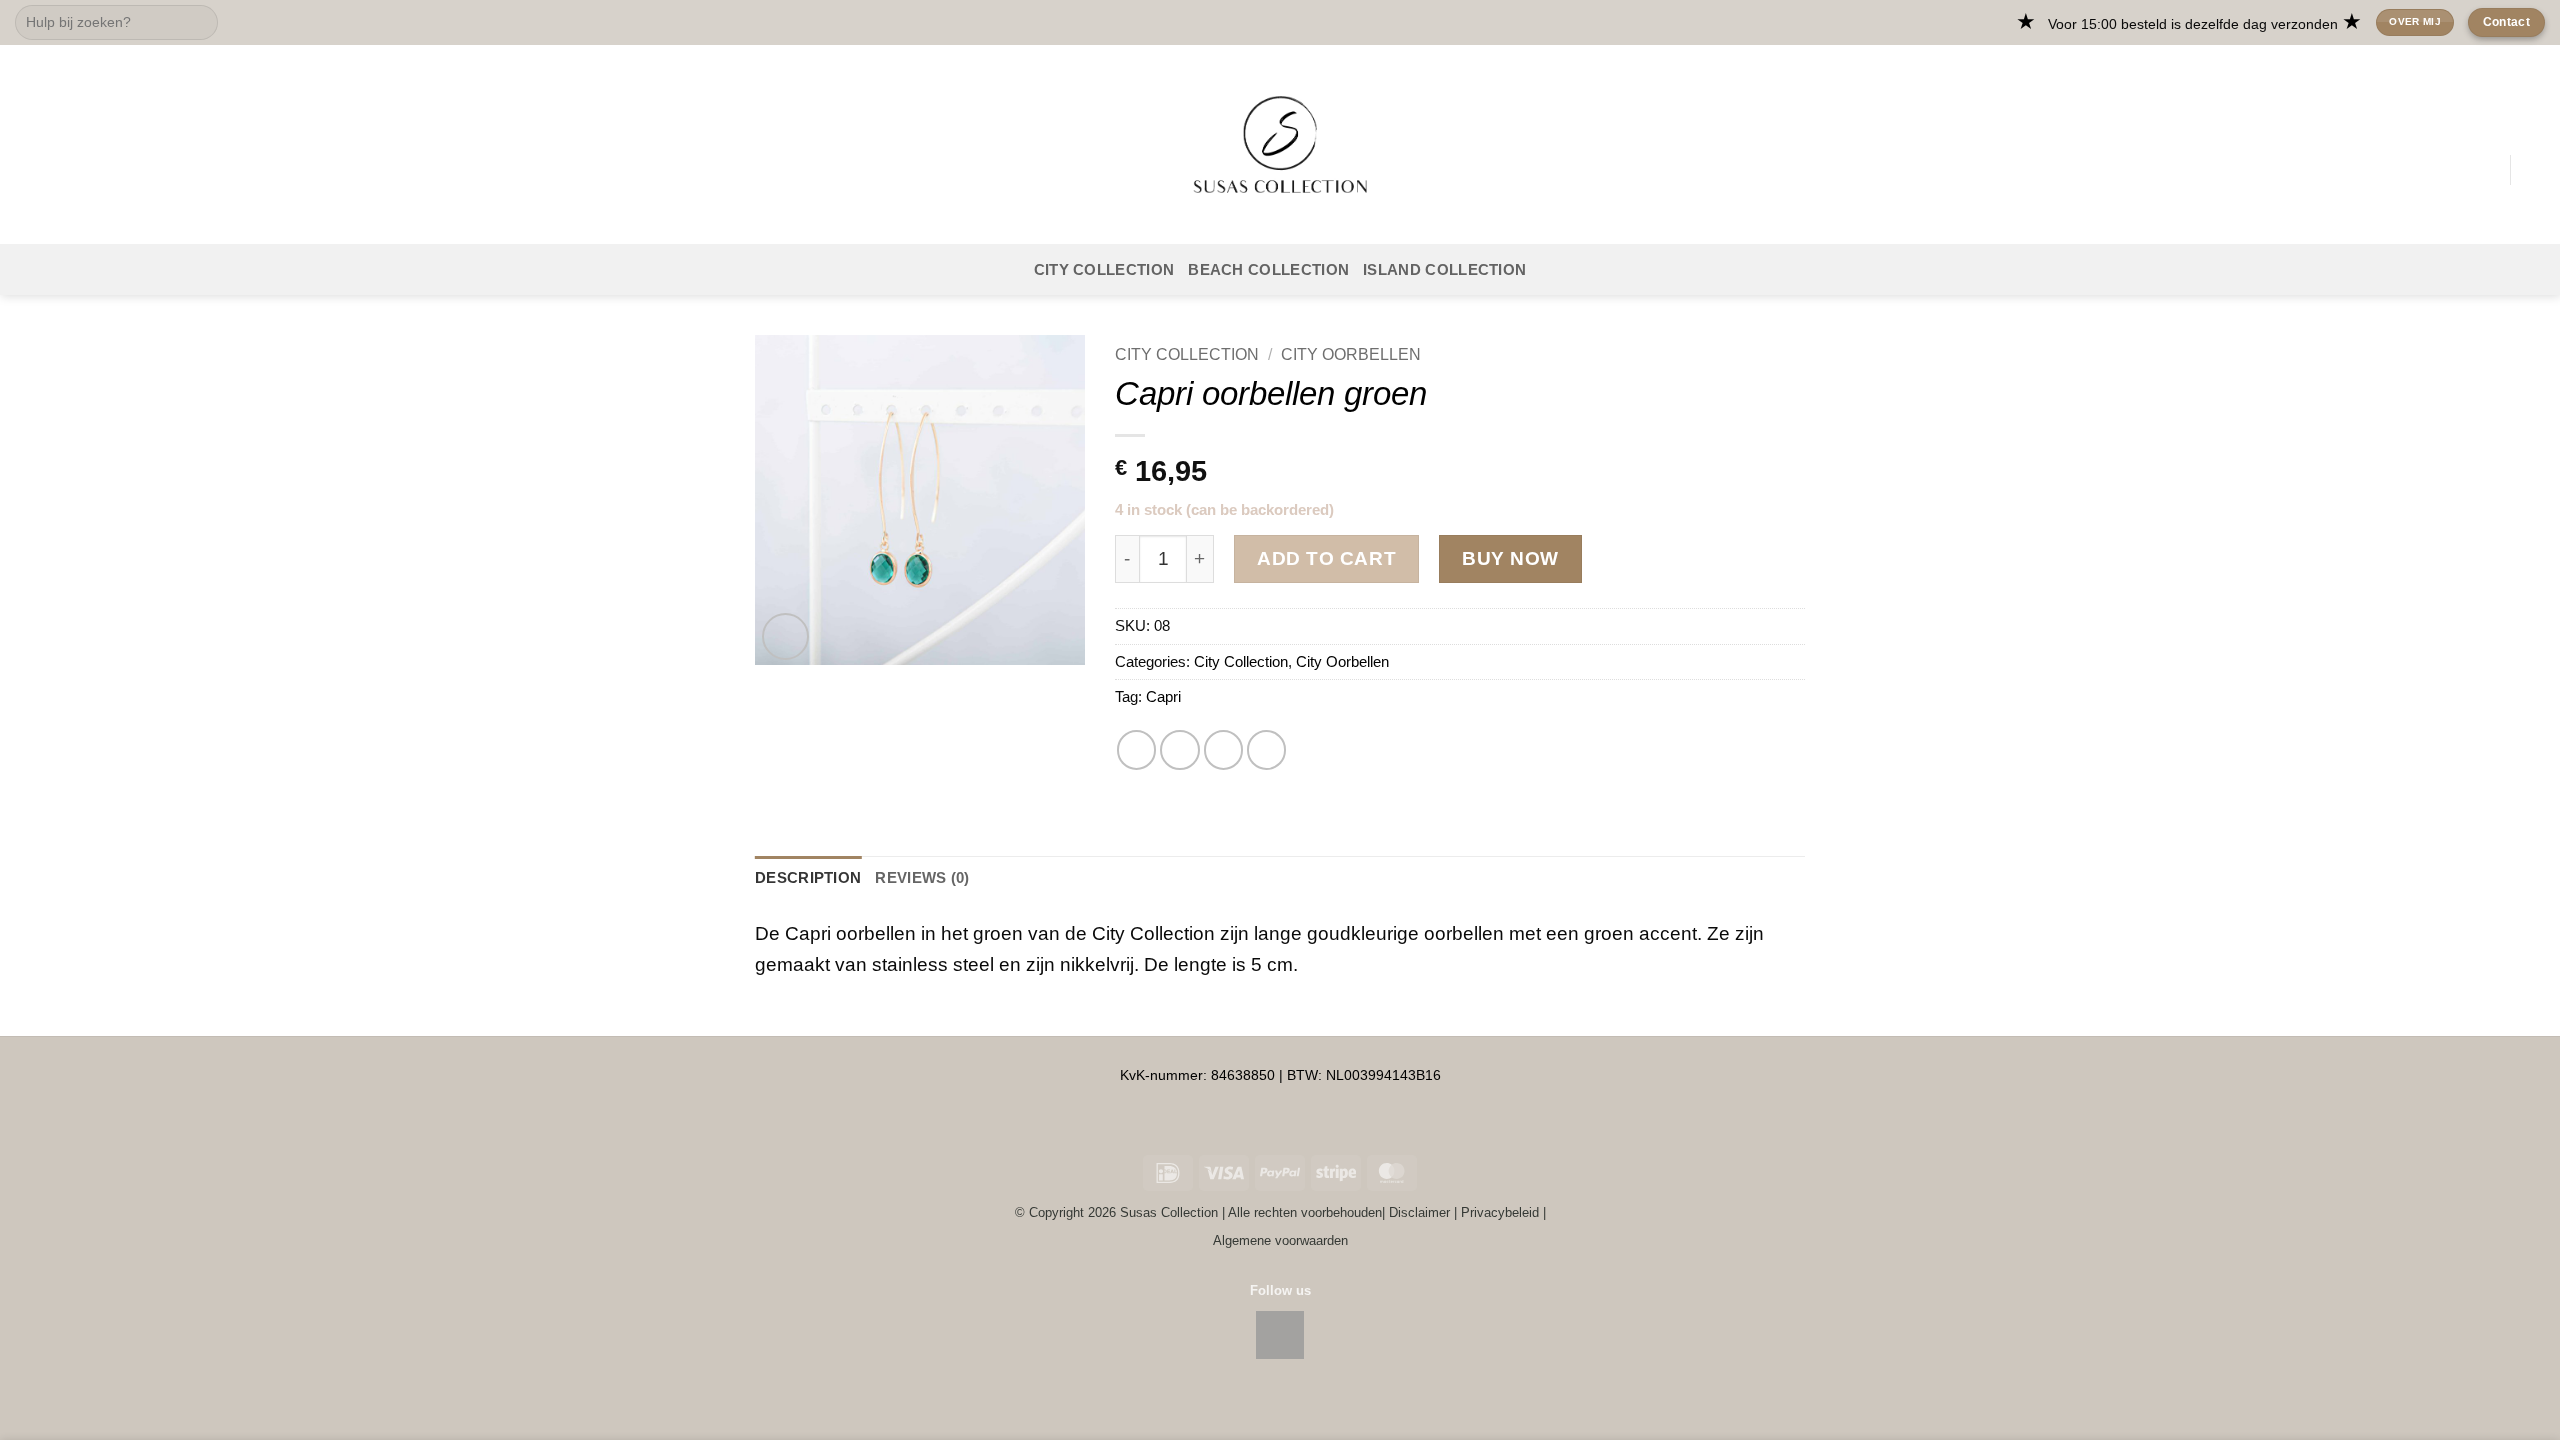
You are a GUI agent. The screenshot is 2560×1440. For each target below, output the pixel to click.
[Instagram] (1280, 1335)
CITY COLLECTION (1104, 269)
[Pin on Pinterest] (1224, 750)
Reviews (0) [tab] (922, 877)
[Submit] (197, 23)
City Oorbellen (1351, 354)
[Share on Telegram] (1267, 750)
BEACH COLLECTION (1268, 269)
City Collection (1187, 354)
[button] (29, 169)
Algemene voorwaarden (1280, 1240)
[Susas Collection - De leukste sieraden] (1280, 144)
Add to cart (1326, 558)
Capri (1163, 696)
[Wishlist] (2487, 170)
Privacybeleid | (1503, 1212)
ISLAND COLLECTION (1444, 269)
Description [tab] (808, 877)
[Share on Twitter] (1137, 750)
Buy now (1510, 558)
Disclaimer (1419, 1212)
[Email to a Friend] (1180, 750)
